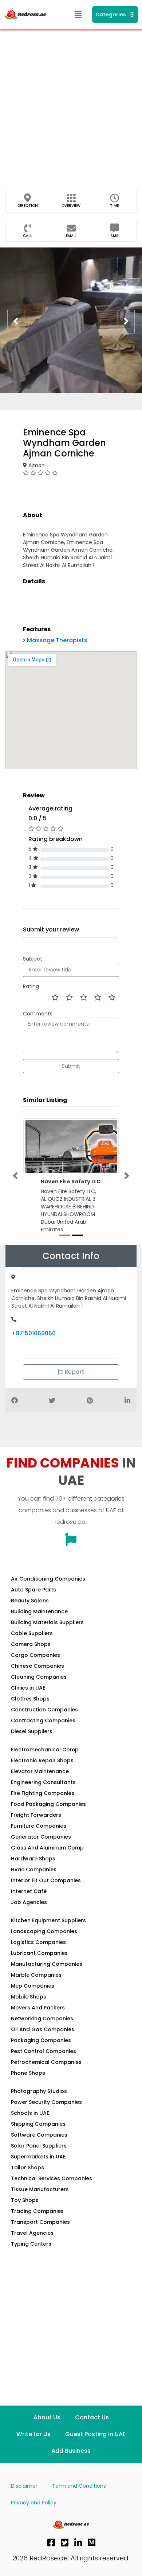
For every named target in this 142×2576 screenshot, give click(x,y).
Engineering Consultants (43, 1795)
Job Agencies (29, 1915)
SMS (115, 236)
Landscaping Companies (44, 1944)
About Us (47, 2430)
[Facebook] (51, 2555)
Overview (71, 206)
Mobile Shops (29, 2009)
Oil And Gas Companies (43, 2042)
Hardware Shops (33, 1871)
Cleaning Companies (39, 1689)
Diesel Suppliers (32, 1744)
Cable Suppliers (32, 1646)
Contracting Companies (43, 1733)
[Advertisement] (71, 104)
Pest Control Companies (44, 2064)
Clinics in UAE (28, 1700)
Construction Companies (44, 1722)
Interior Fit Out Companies (46, 1893)
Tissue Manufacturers (40, 2202)
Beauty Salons (30, 1613)
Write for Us (33, 2446)
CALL (27, 236)
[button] (78, 15)
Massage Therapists (57, 640)
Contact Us (92, 2430)
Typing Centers (31, 2256)
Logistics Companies (38, 1955)
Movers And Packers (38, 2020)
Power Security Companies (46, 2114)
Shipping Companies (38, 2136)
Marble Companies (36, 1987)
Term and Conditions (79, 2498)
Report (74, 1384)
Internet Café (29, 1904)
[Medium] (92, 2555)
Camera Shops (31, 1657)
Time (114, 206)
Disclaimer (24, 2498)
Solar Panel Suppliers (39, 2158)
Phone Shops (28, 2085)
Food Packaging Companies (48, 1816)
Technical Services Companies (52, 2191)
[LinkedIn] (78, 2555)
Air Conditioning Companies (48, 1591)
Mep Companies (33, 1998)
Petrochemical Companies (46, 2074)
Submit (71, 1066)
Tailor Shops (27, 2180)
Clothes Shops (30, 1711)
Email (71, 236)
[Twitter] (65, 2555)
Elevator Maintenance (40, 1784)
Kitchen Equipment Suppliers (48, 1933)
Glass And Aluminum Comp (47, 1860)
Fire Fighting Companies (43, 1806)
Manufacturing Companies (47, 1976)
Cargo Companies (35, 1667)
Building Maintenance (39, 1624)
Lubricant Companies (39, 1965)
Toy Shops (25, 2213)
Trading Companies (37, 2223)
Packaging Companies (41, 2053)
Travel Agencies (32, 2245)
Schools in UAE (30, 2125)
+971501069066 (33, 1345)
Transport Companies (40, 2234)
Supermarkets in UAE (38, 2169)
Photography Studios (39, 2104)
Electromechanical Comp (45, 1762)
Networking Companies (42, 2031)
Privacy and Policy (34, 2515)
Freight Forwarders (36, 1827)
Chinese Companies (38, 1678)
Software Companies (39, 2147)
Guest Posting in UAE (95, 2446)
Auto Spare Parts (33, 1602)
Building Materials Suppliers (47, 1635)
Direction (28, 206)
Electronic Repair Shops (42, 1773)
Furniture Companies (39, 1838)
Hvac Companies (34, 1882)
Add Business (71, 2463)
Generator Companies (41, 1849)
